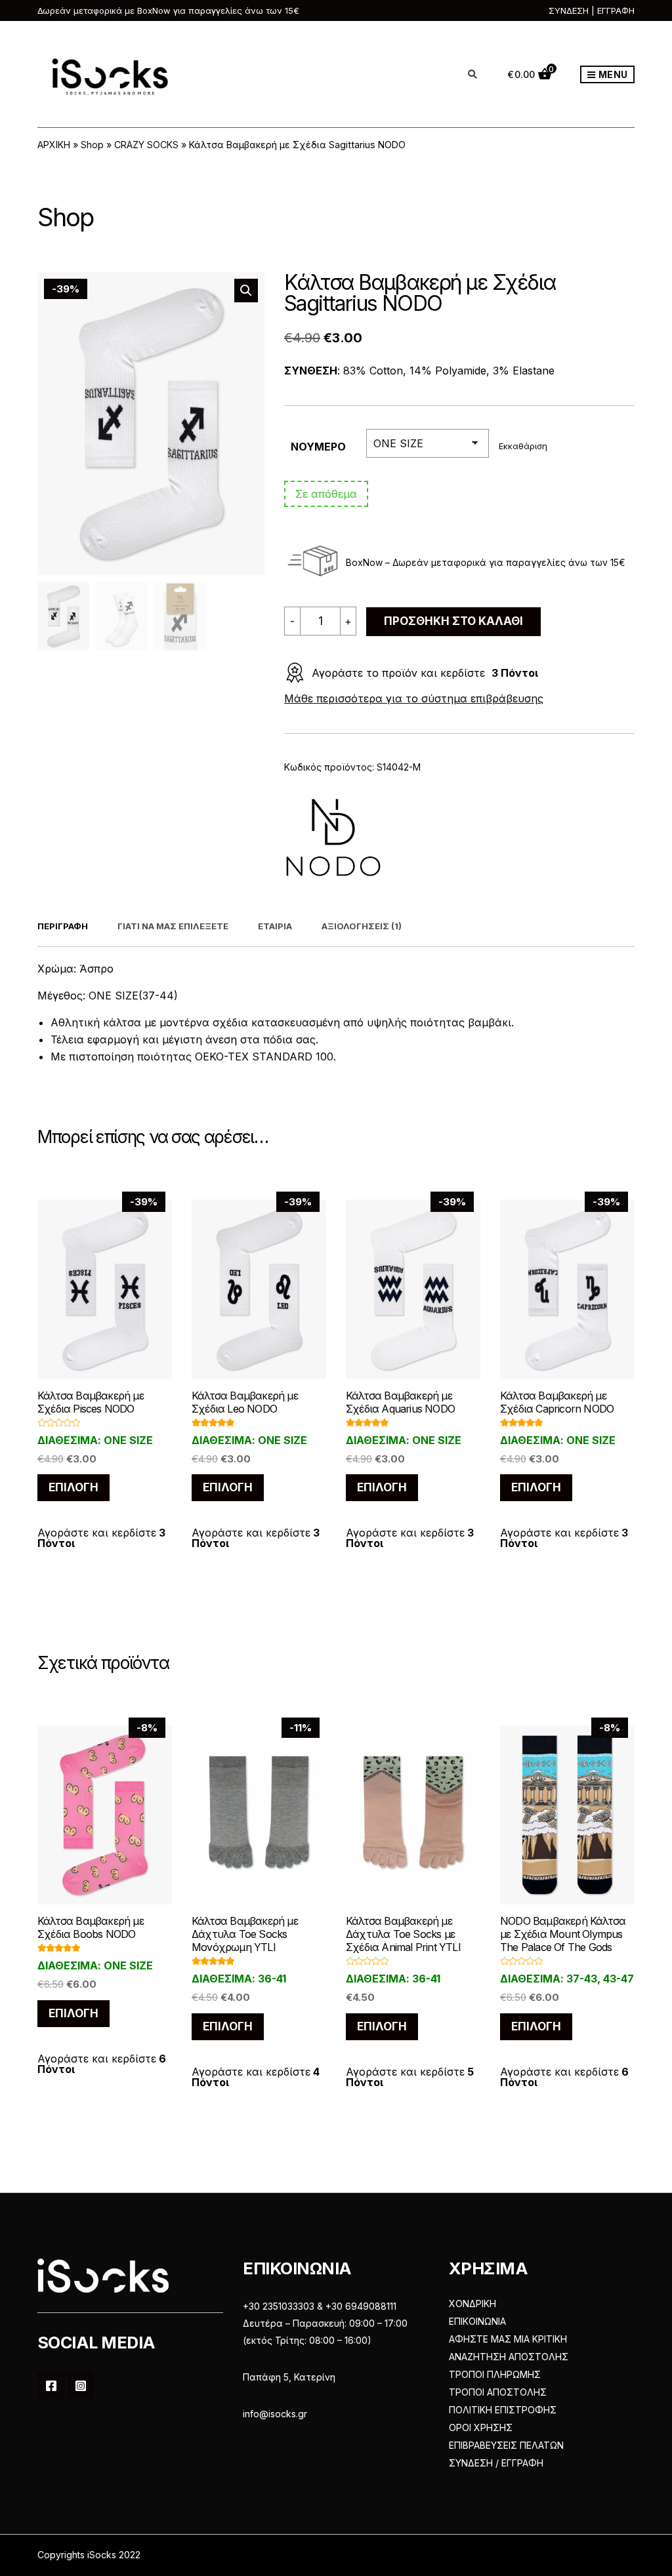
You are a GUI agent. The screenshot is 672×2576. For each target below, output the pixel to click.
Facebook (51, 2386)
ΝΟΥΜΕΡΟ (318, 447)
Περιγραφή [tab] (63, 926)
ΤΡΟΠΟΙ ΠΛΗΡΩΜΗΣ (495, 2374)
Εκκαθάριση (523, 446)
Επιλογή (73, 1487)
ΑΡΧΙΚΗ (54, 145)
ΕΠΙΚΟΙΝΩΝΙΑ (477, 2321)
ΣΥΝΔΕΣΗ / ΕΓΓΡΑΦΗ (496, 2463)
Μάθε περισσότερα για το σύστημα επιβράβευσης (414, 698)
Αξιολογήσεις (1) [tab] (362, 926)
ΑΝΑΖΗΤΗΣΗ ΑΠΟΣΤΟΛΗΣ (509, 2357)
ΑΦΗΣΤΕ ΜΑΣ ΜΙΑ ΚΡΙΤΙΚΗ (508, 2339)
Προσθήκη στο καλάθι (453, 621)
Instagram (81, 2386)
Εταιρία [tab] (275, 926)
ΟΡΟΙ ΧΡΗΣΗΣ (481, 2427)
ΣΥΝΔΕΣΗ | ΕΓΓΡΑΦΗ (592, 10)
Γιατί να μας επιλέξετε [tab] (173, 926)
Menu (612, 74)
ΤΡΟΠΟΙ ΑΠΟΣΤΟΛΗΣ (498, 2392)
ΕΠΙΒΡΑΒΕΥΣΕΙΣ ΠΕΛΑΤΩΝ (506, 2445)
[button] (246, 291)
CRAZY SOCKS (146, 145)
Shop (92, 145)
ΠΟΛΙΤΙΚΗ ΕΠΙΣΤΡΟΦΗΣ (503, 2410)
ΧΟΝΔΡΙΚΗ (472, 2304)
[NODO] (333, 837)
